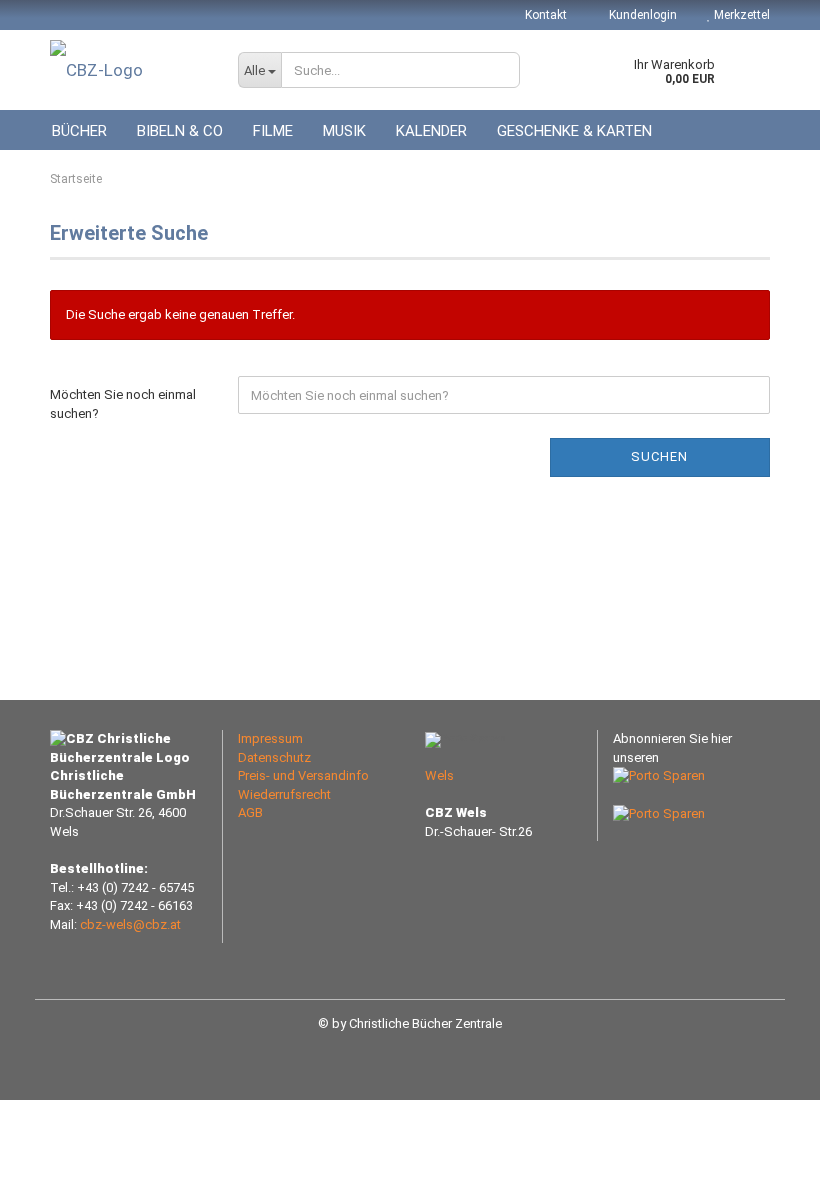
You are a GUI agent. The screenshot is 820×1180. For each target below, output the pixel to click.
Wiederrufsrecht (284, 794)
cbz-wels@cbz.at (130, 924)
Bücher (79, 131)
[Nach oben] (765, 1150)
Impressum (270, 738)
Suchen (659, 456)
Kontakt (546, 15)
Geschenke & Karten (574, 131)
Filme (273, 131)
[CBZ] (129, 70)
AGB (250, 812)
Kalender (431, 131)
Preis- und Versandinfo (303, 775)
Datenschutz (274, 757)
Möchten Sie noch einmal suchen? (123, 404)
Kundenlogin (641, 15)
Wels (439, 775)
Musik (344, 131)
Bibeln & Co (180, 131)
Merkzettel (740, 15)
